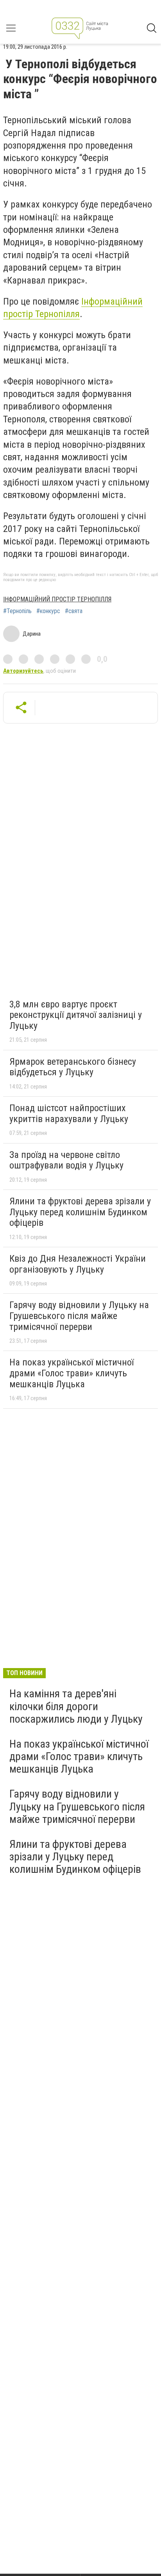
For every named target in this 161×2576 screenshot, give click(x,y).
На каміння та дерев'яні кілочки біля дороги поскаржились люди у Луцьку (76, 1706)
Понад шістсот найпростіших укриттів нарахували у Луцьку (69, 1113)
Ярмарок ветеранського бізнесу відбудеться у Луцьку (73, 1067)
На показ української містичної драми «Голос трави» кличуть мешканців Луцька (72, 1373)
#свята (74, 611)
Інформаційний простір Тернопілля (57, 599)
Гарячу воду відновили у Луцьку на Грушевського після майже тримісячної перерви (79, 1316)
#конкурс (48, 611)
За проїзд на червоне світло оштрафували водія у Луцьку (66, 1160)
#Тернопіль (17, 611)
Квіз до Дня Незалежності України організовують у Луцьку (78, 1264)
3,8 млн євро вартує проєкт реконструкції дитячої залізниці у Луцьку (76, 1015)
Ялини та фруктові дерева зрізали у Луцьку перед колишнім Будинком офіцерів (80, 1212)
